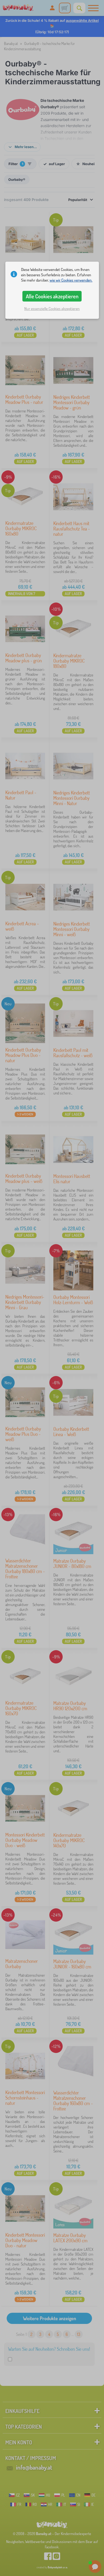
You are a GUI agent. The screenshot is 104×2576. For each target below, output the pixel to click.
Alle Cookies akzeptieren (52, 296)
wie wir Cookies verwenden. (71, 280)
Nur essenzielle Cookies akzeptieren (52, 309)
